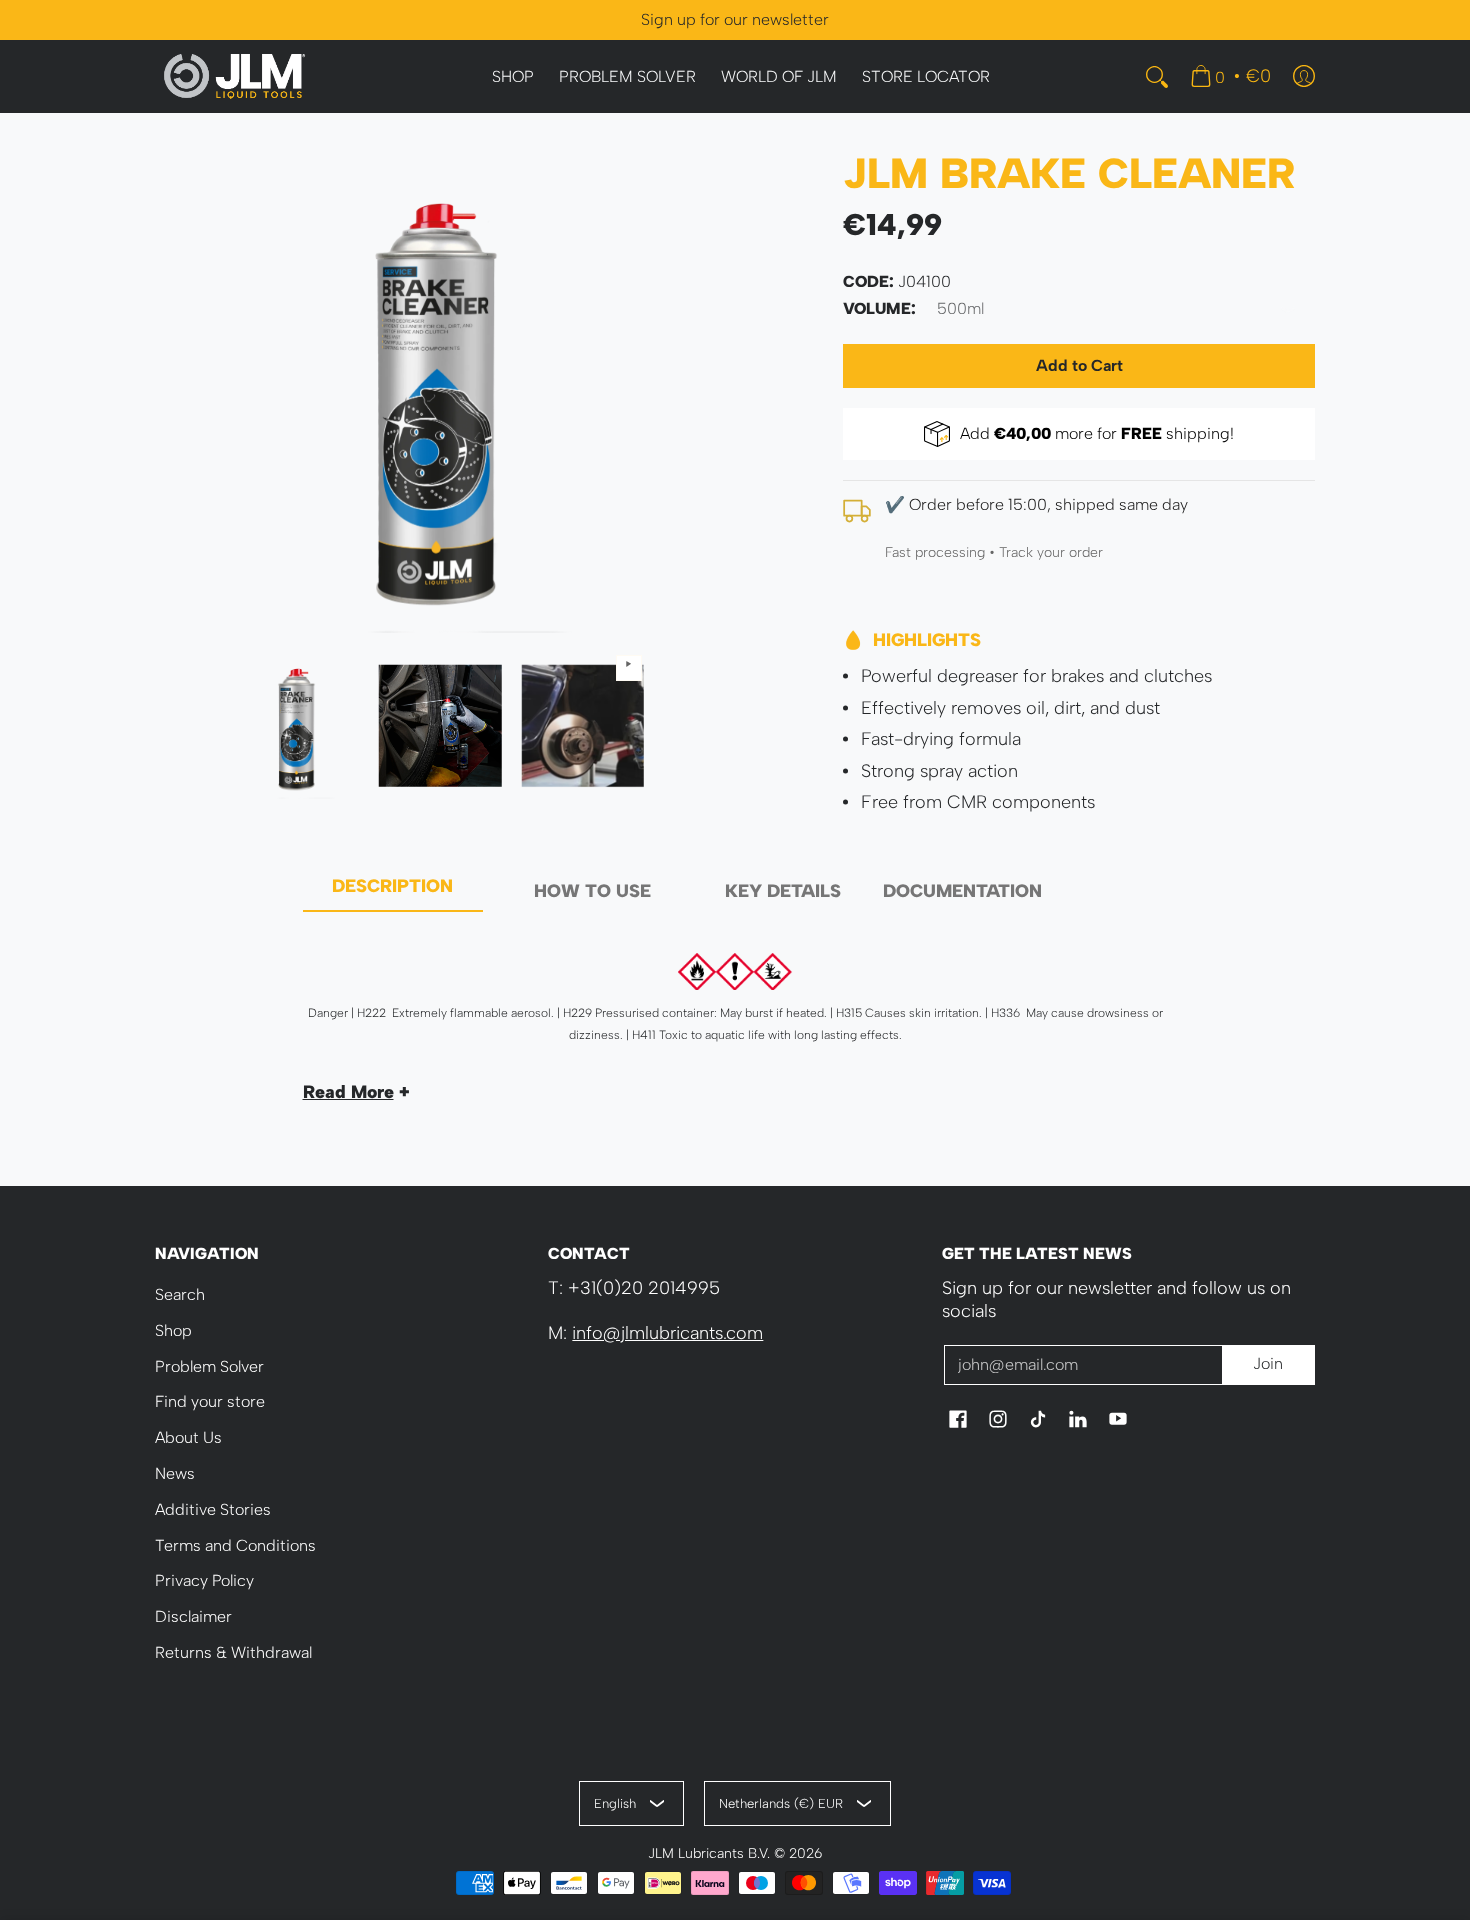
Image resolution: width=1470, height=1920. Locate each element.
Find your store (210, 1401)
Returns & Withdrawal (233, 1652)
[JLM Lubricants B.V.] (235, 76)
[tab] (393, 892)
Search (180, 1294)
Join (1268, 1363)
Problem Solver (209, 1366)
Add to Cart (1079, 365)
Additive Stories (213, 1509)
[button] (958, 1421)
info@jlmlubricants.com (667, 1333)
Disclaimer (193, 1616)
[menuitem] (513, 77)
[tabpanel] (735, 1019)
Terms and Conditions (235, 1545)
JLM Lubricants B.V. (709, 1853)
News (175, 1473)
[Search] (1157, 77)
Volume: (879, 308)
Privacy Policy (204, 1580)
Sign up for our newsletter (735, 19)
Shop (173, 1330)
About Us (188, 1437)
